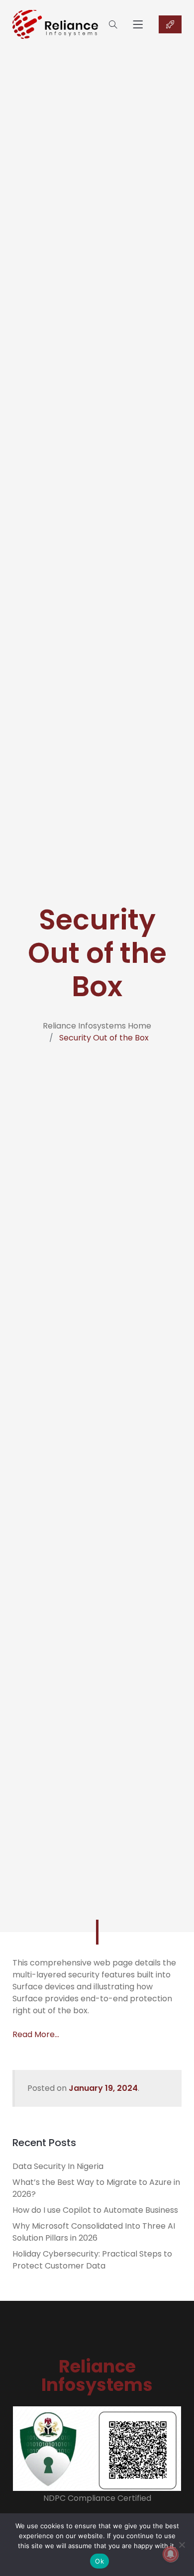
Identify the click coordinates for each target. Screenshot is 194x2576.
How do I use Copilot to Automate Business (95, 2210)
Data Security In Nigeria (58, 2166)
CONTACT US (170, 24)
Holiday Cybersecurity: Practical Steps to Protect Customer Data (92, 2260)
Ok (99, 2561)
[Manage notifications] (171, 2554)
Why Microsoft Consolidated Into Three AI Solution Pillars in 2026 (94, 2232)
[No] (182, 2545)
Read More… (36, 2034)
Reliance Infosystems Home (97, 1026)
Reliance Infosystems (97, 2375)
